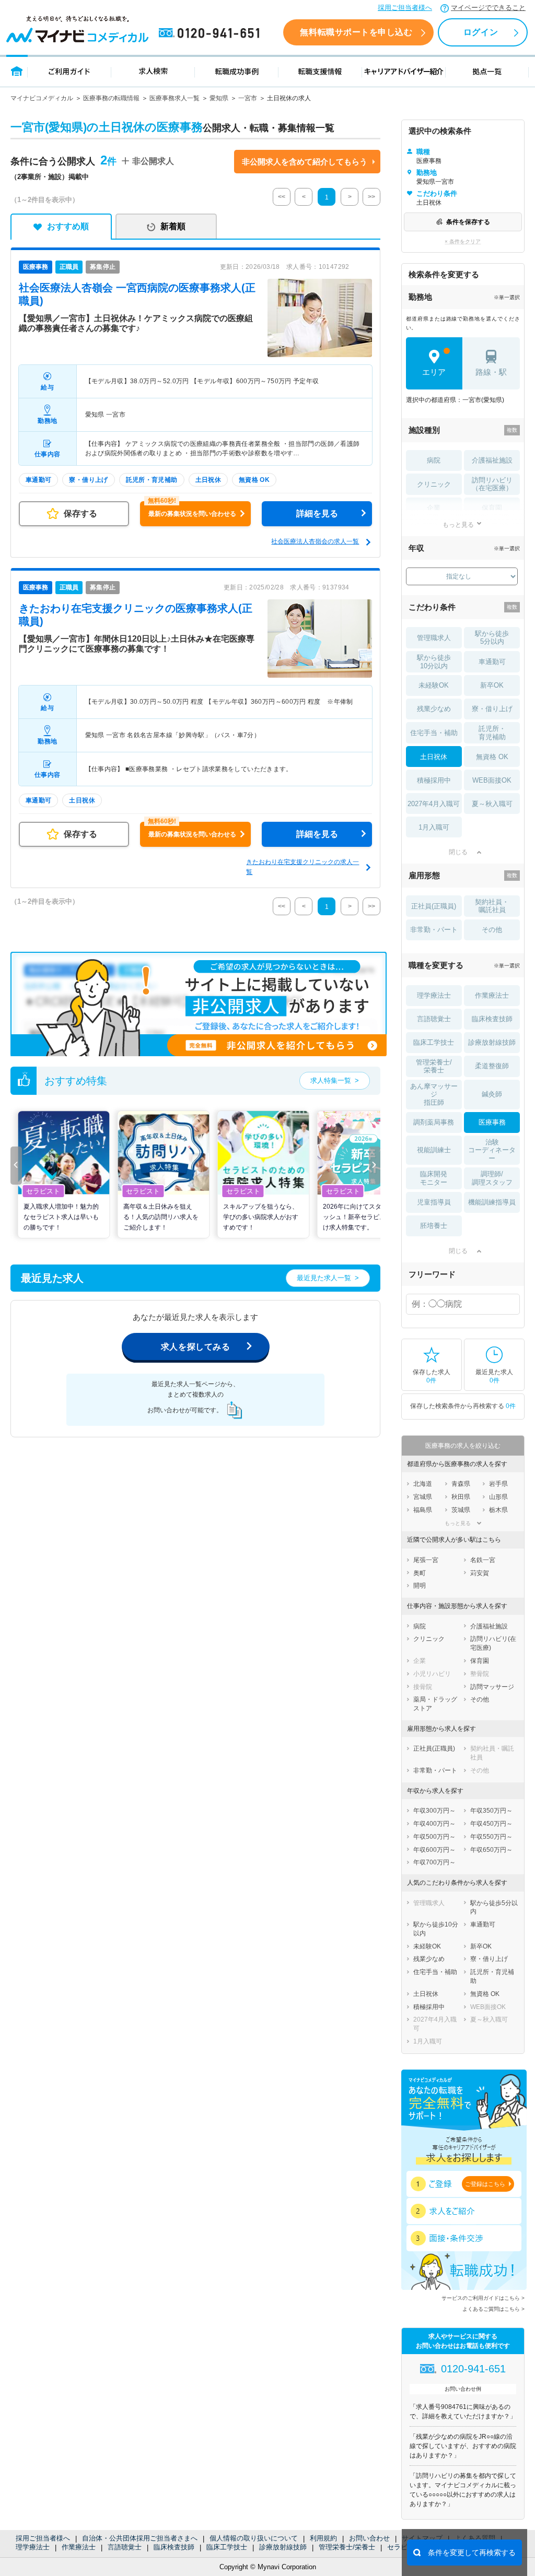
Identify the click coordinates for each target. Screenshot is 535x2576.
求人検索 (153, 71)
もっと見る (458, 524)
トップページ (17, 71)
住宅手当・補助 (434, 733)
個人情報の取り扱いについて (254, 2538)
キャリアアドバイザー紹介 (404, 71)
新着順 (173, 226)
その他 (492, 930)
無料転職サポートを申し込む (356, 32)
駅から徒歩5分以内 (492, 638)
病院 (434, 460)
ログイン (481, 32)
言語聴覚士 (125, 2547)
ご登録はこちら (485, 2184)
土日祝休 (434, 757)
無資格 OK (492, 757)
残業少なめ (434, 709)
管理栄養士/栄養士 (347, 2547)
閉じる (458, 852)
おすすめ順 (68, 226)
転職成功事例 (237, 71)
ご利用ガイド (69, 71)
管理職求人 (434, 638)
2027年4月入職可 (434, 804)
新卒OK (492, 685)
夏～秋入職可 (492, 804)
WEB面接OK (492, 780)
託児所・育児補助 (492, 733)
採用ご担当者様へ (405, 8)
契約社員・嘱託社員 (492, 906)
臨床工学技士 (227, 2547)
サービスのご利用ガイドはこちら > (483, 2298)
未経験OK (434, 685)
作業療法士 (79, 2547)
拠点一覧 (487, 71)
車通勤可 (492, 662)
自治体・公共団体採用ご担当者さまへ (140, 2538)
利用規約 (323, 2538)
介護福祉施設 (492, 460)
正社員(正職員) (434, 906)
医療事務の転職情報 (111, 98)
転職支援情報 (320, 71)
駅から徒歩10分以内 (434, 662)
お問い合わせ (369, 2538)
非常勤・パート (434, 930)
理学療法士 (33, 2547)
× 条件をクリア (463, 241)
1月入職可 (434, 827)
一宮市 (248, 98)
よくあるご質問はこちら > (493, 2309)
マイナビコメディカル (42, 98)
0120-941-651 (211, 33)
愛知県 (219, 98)
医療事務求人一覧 (175, 98)
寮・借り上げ (492, 709)
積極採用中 (434, 780)
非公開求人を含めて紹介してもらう (305, 162)
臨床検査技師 (174, 2547)
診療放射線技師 (283, 2547)
